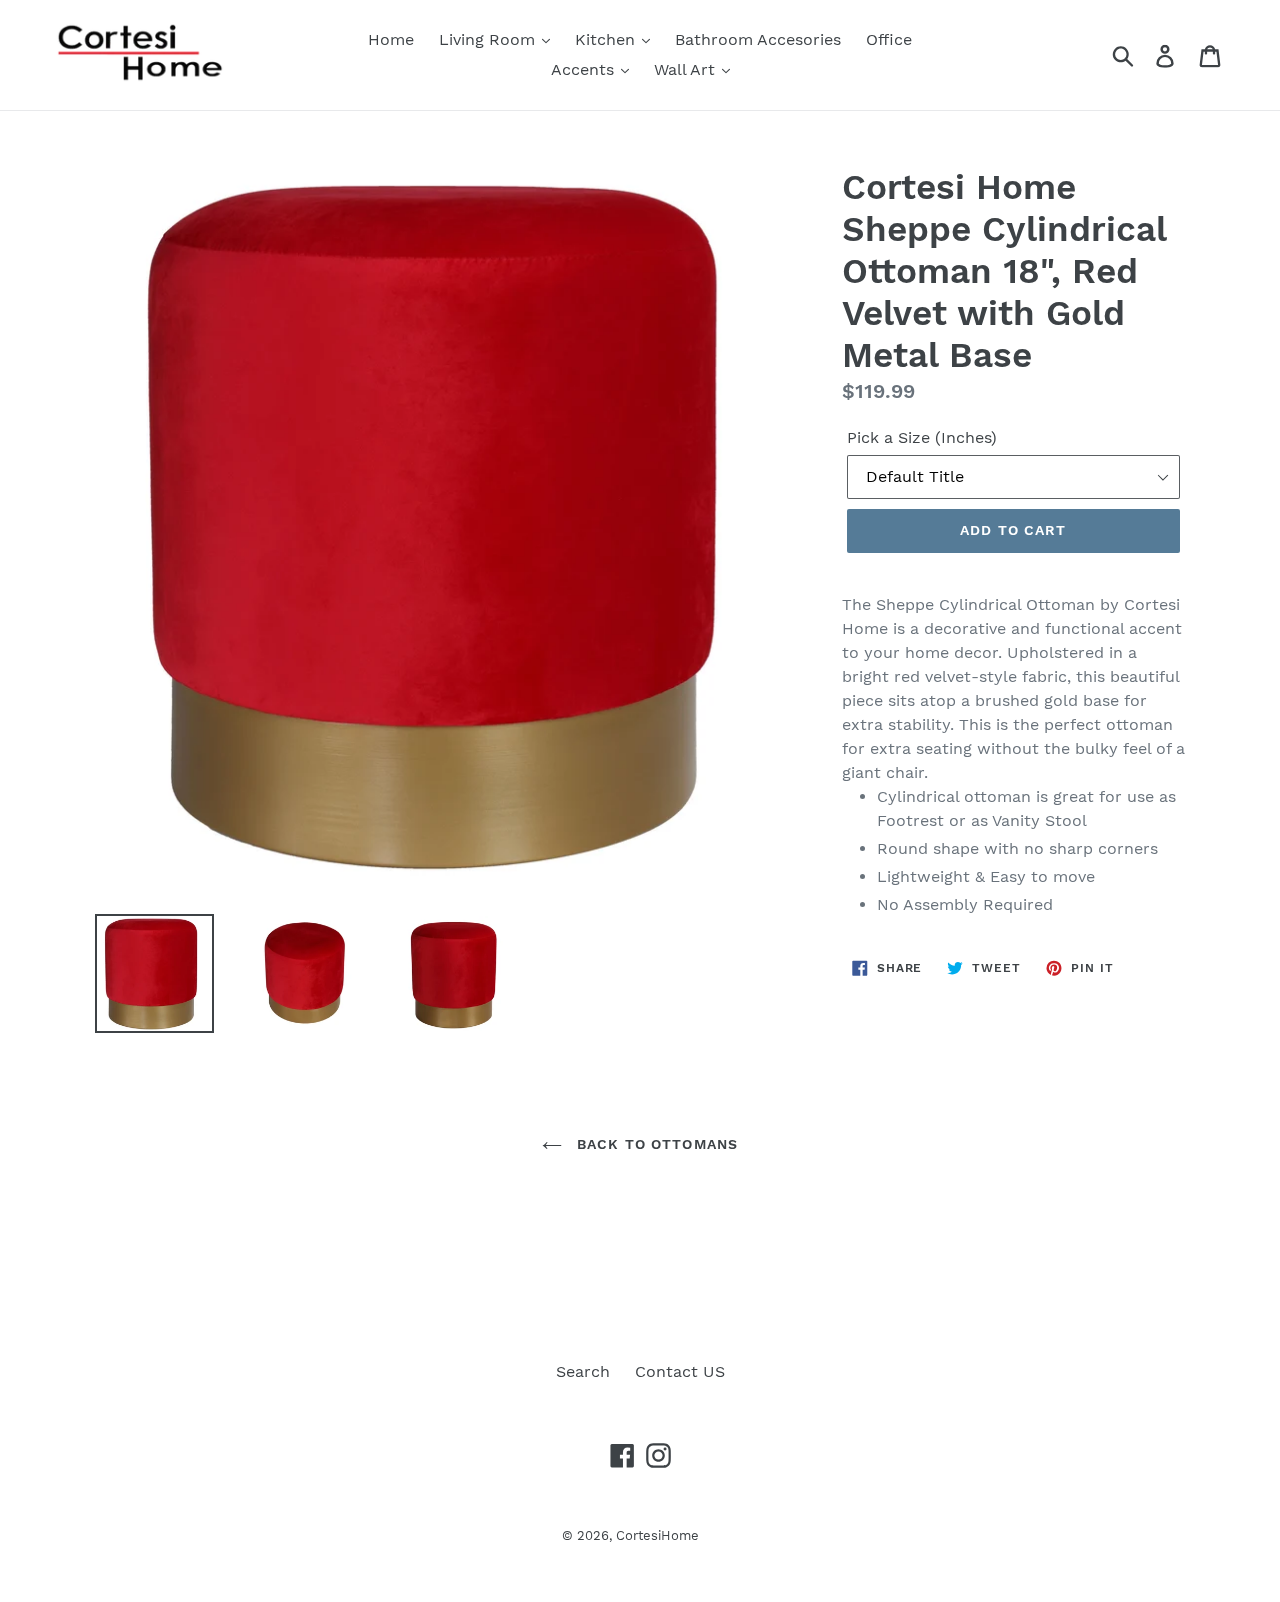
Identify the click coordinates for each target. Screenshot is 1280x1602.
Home (391, 39)
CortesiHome (657, 1535)
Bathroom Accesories (758, 39)
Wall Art (687, 69)
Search (583, 1371)
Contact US (680, 1371)
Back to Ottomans (655, 1144)
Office (889, 39)
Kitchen (607, 39)
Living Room (489, 39)
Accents (585, 69)
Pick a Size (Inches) (922, 437)
